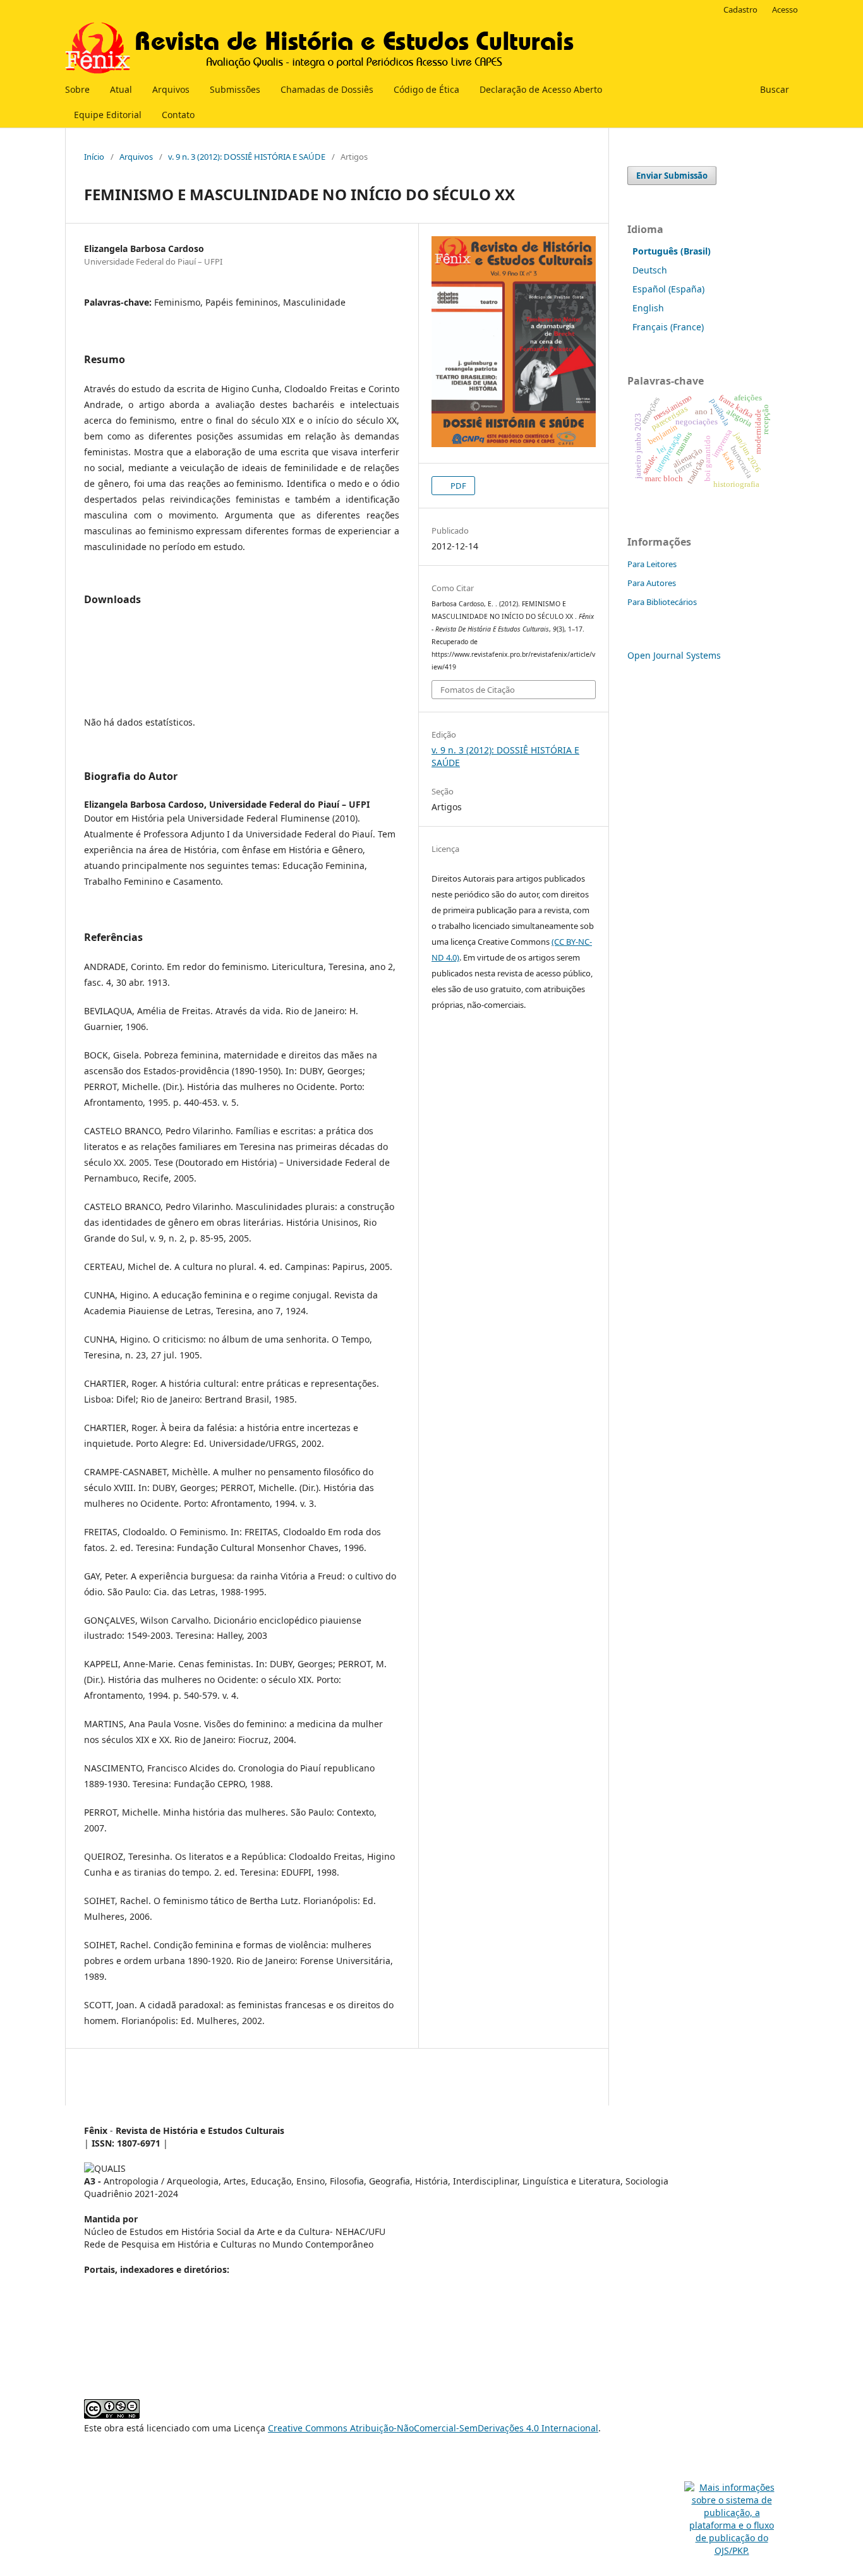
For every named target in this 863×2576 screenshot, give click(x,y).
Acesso (785, 9)
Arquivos (171, 89)
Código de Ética (426, 89)
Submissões (235, 89)
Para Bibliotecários (662, 602)
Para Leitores (652, 564)
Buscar (773, 89)
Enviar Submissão (672, 176)
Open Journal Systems (674, 655)
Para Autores (652, 583)
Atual (121, 89)
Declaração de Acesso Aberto (541, 89)
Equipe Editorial (108, 115)
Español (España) (668, 289)
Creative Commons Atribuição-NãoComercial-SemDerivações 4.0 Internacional (433, 2428)
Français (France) (668, 327)
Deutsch (650, 270)
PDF (457, 486)
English (648, 308)
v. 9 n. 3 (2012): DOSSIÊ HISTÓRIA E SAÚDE (247, 157)
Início (94, 157)
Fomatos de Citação (478, 690)
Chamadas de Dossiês (327, 89)
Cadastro (740, 9)
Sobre (77, 89)
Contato (178, 115)
